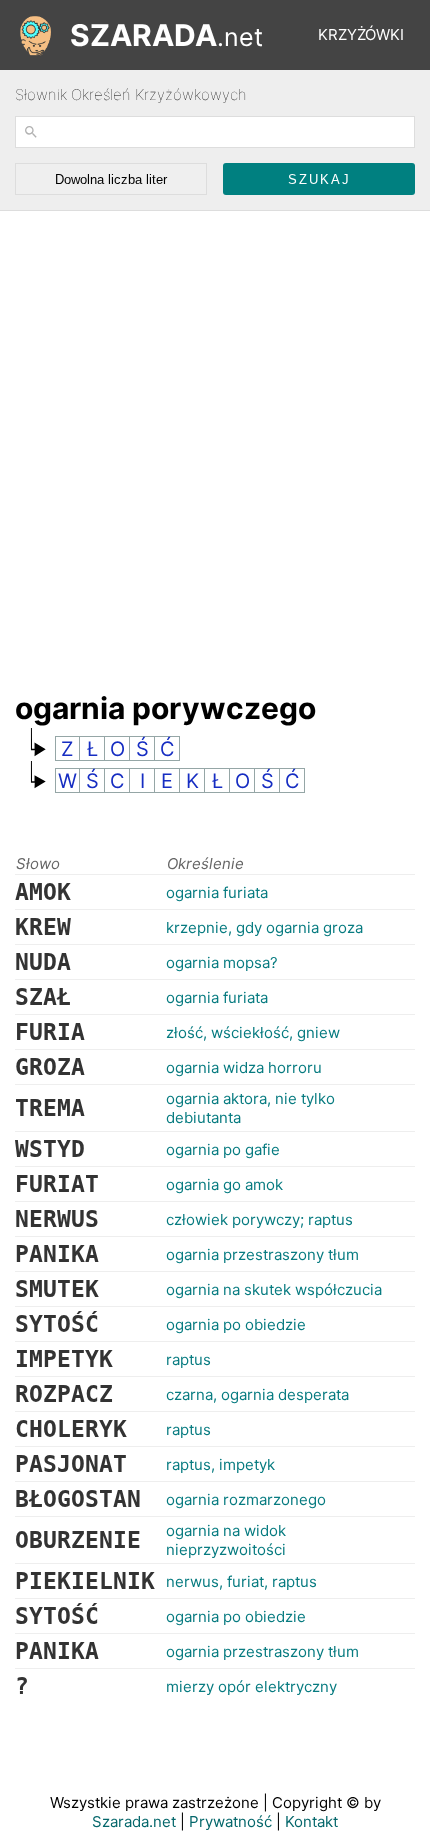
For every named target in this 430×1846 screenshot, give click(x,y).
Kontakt (311, 1821)
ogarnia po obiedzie (236, 1324)
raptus (188, 1359)
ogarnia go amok (224, 1184)
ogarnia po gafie (223, 1149)
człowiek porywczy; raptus (259, 1219)
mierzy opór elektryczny (251, 1686)
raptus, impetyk (220, 1464)
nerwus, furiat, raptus (241, 1581)
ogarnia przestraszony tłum (262, 1254)
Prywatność (230, 1821)
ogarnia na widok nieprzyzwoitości (226, 1540)
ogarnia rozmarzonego (246, 1499)
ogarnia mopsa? (222, 962)
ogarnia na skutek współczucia (274, 1289)
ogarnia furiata (217, 892)
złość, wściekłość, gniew (253, 1032)
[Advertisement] (215, 441)
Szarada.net (134, 1821)
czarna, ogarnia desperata (257, 1394)
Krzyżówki (361, 34)
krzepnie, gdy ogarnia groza (264, 927)
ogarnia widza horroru (244, 1067)
